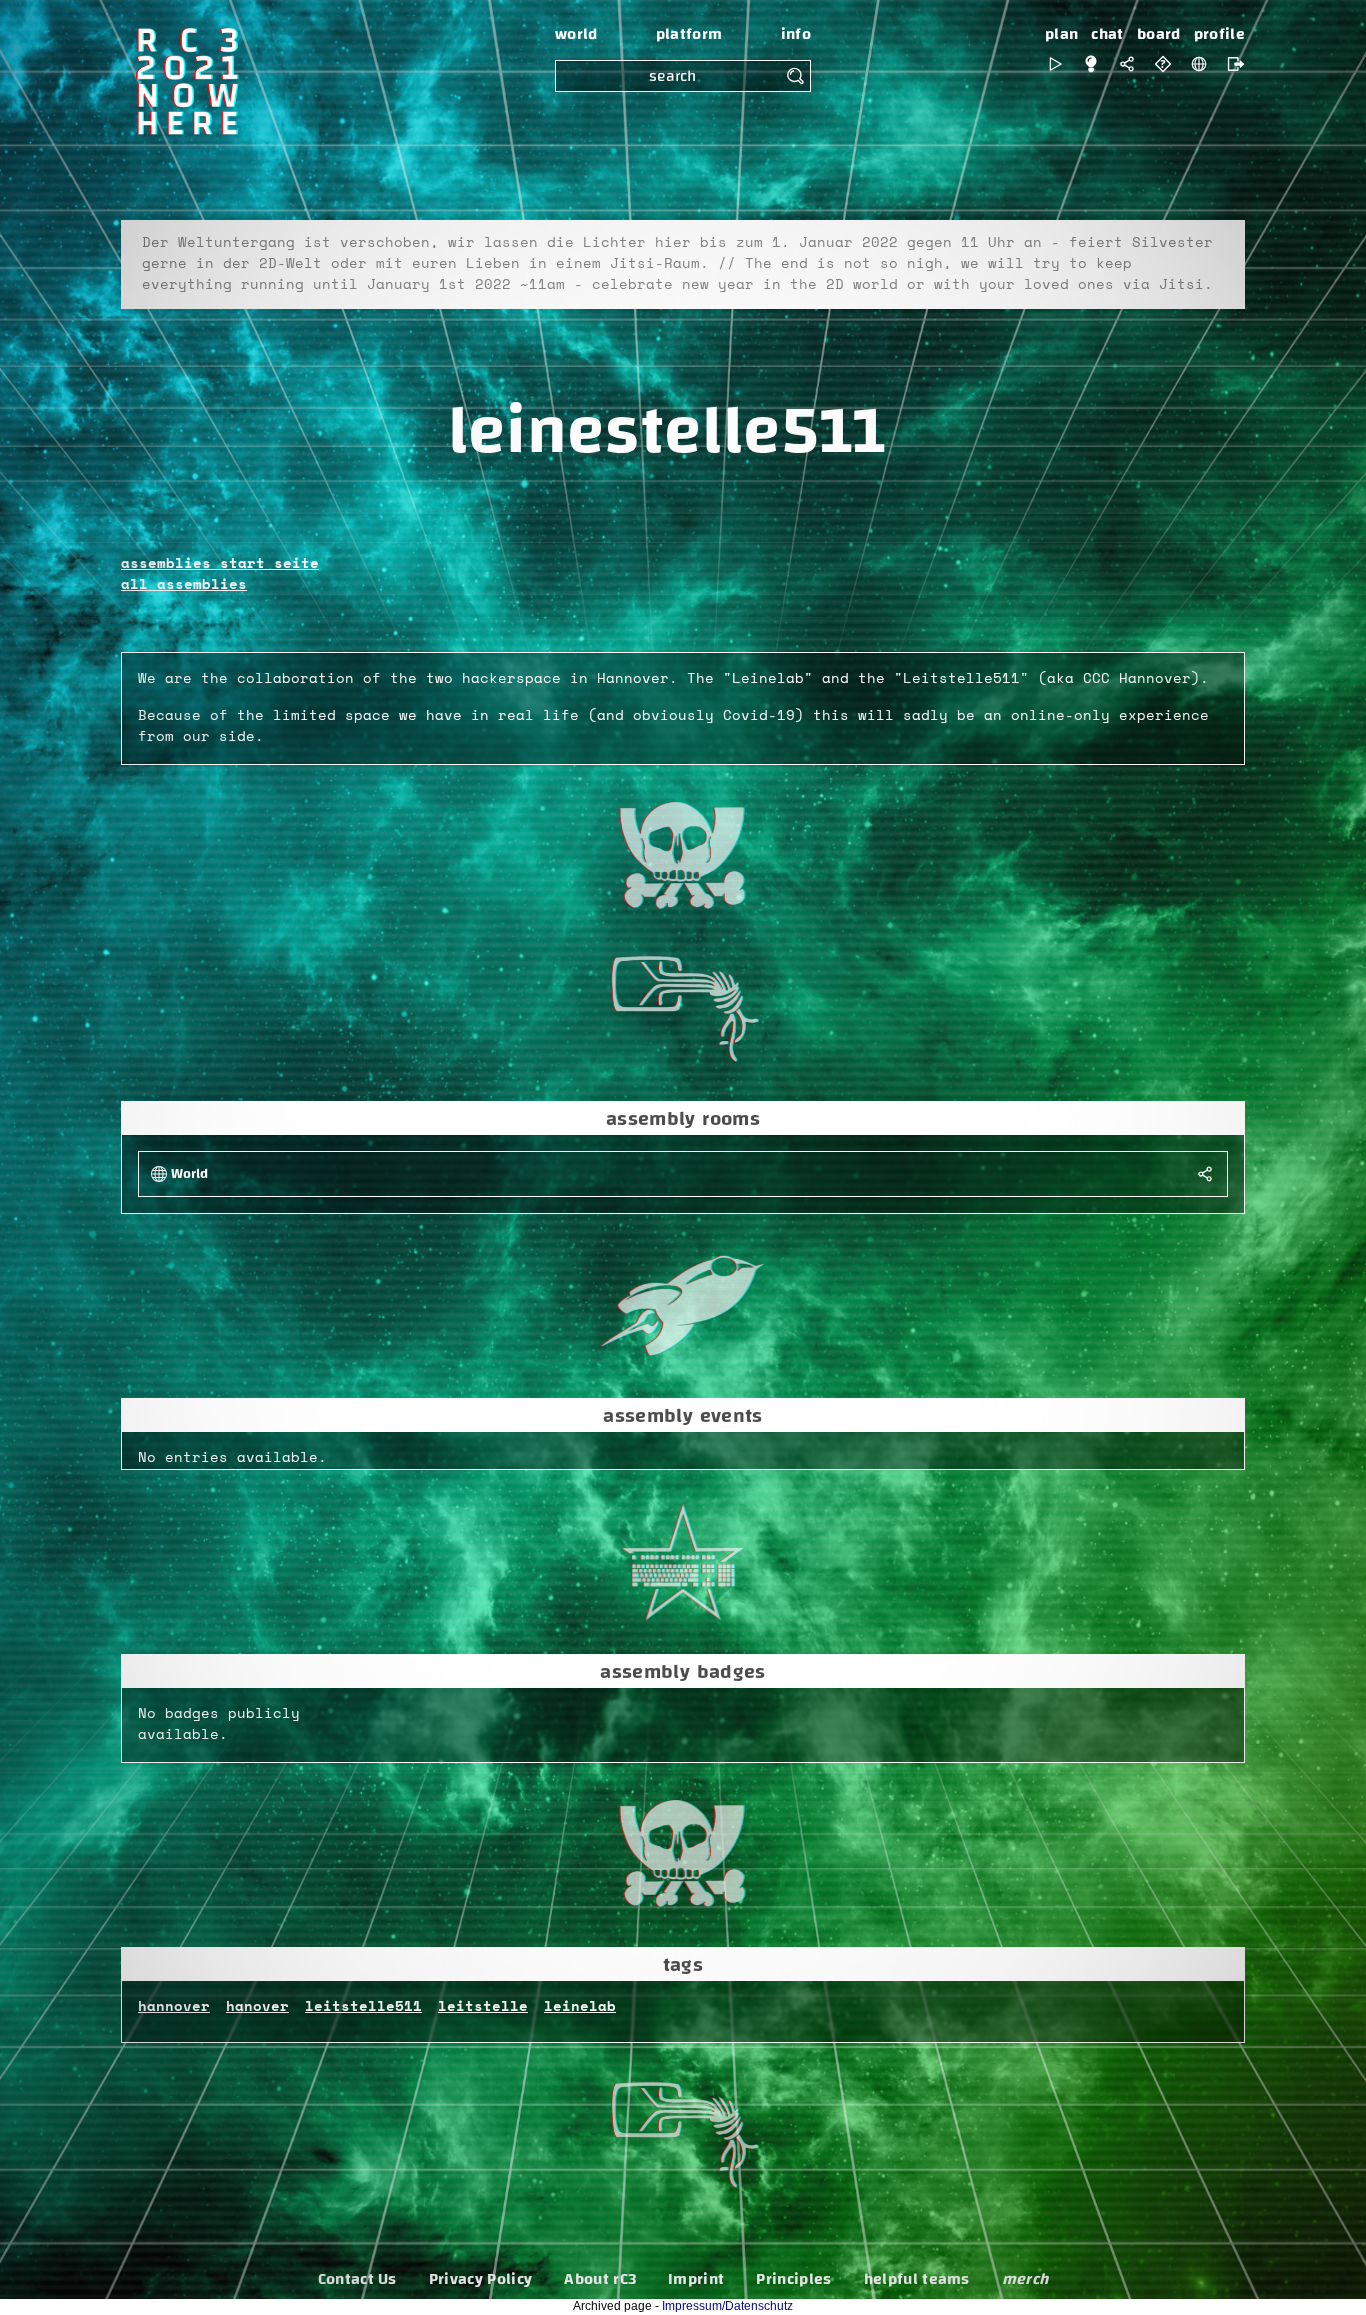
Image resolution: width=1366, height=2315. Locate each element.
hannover (174, 2007)
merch (1025, 2279)
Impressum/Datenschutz (727, 2306)
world (576, 34)
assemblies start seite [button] (220, 564)
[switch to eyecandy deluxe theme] (1055, 64)
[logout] (1231, 64)
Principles (793, 2279)
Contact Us (357, 2279)
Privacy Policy (480, 2279)
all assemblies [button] (184, 585)
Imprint (696, 2279)
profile (1219, 34)
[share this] (1127, 64)
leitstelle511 (363, 2007)
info (796, 34)
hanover (257, 2007)
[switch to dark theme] (1091, 64)
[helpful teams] (1163, 64)
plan (1061, 34)
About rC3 (600, 2279)
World (189, 1174)
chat (1107, 34)
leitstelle (483, 2007)
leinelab (580, 2007)
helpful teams (917, 2279)
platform (689, 34)
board (1159, 34)
